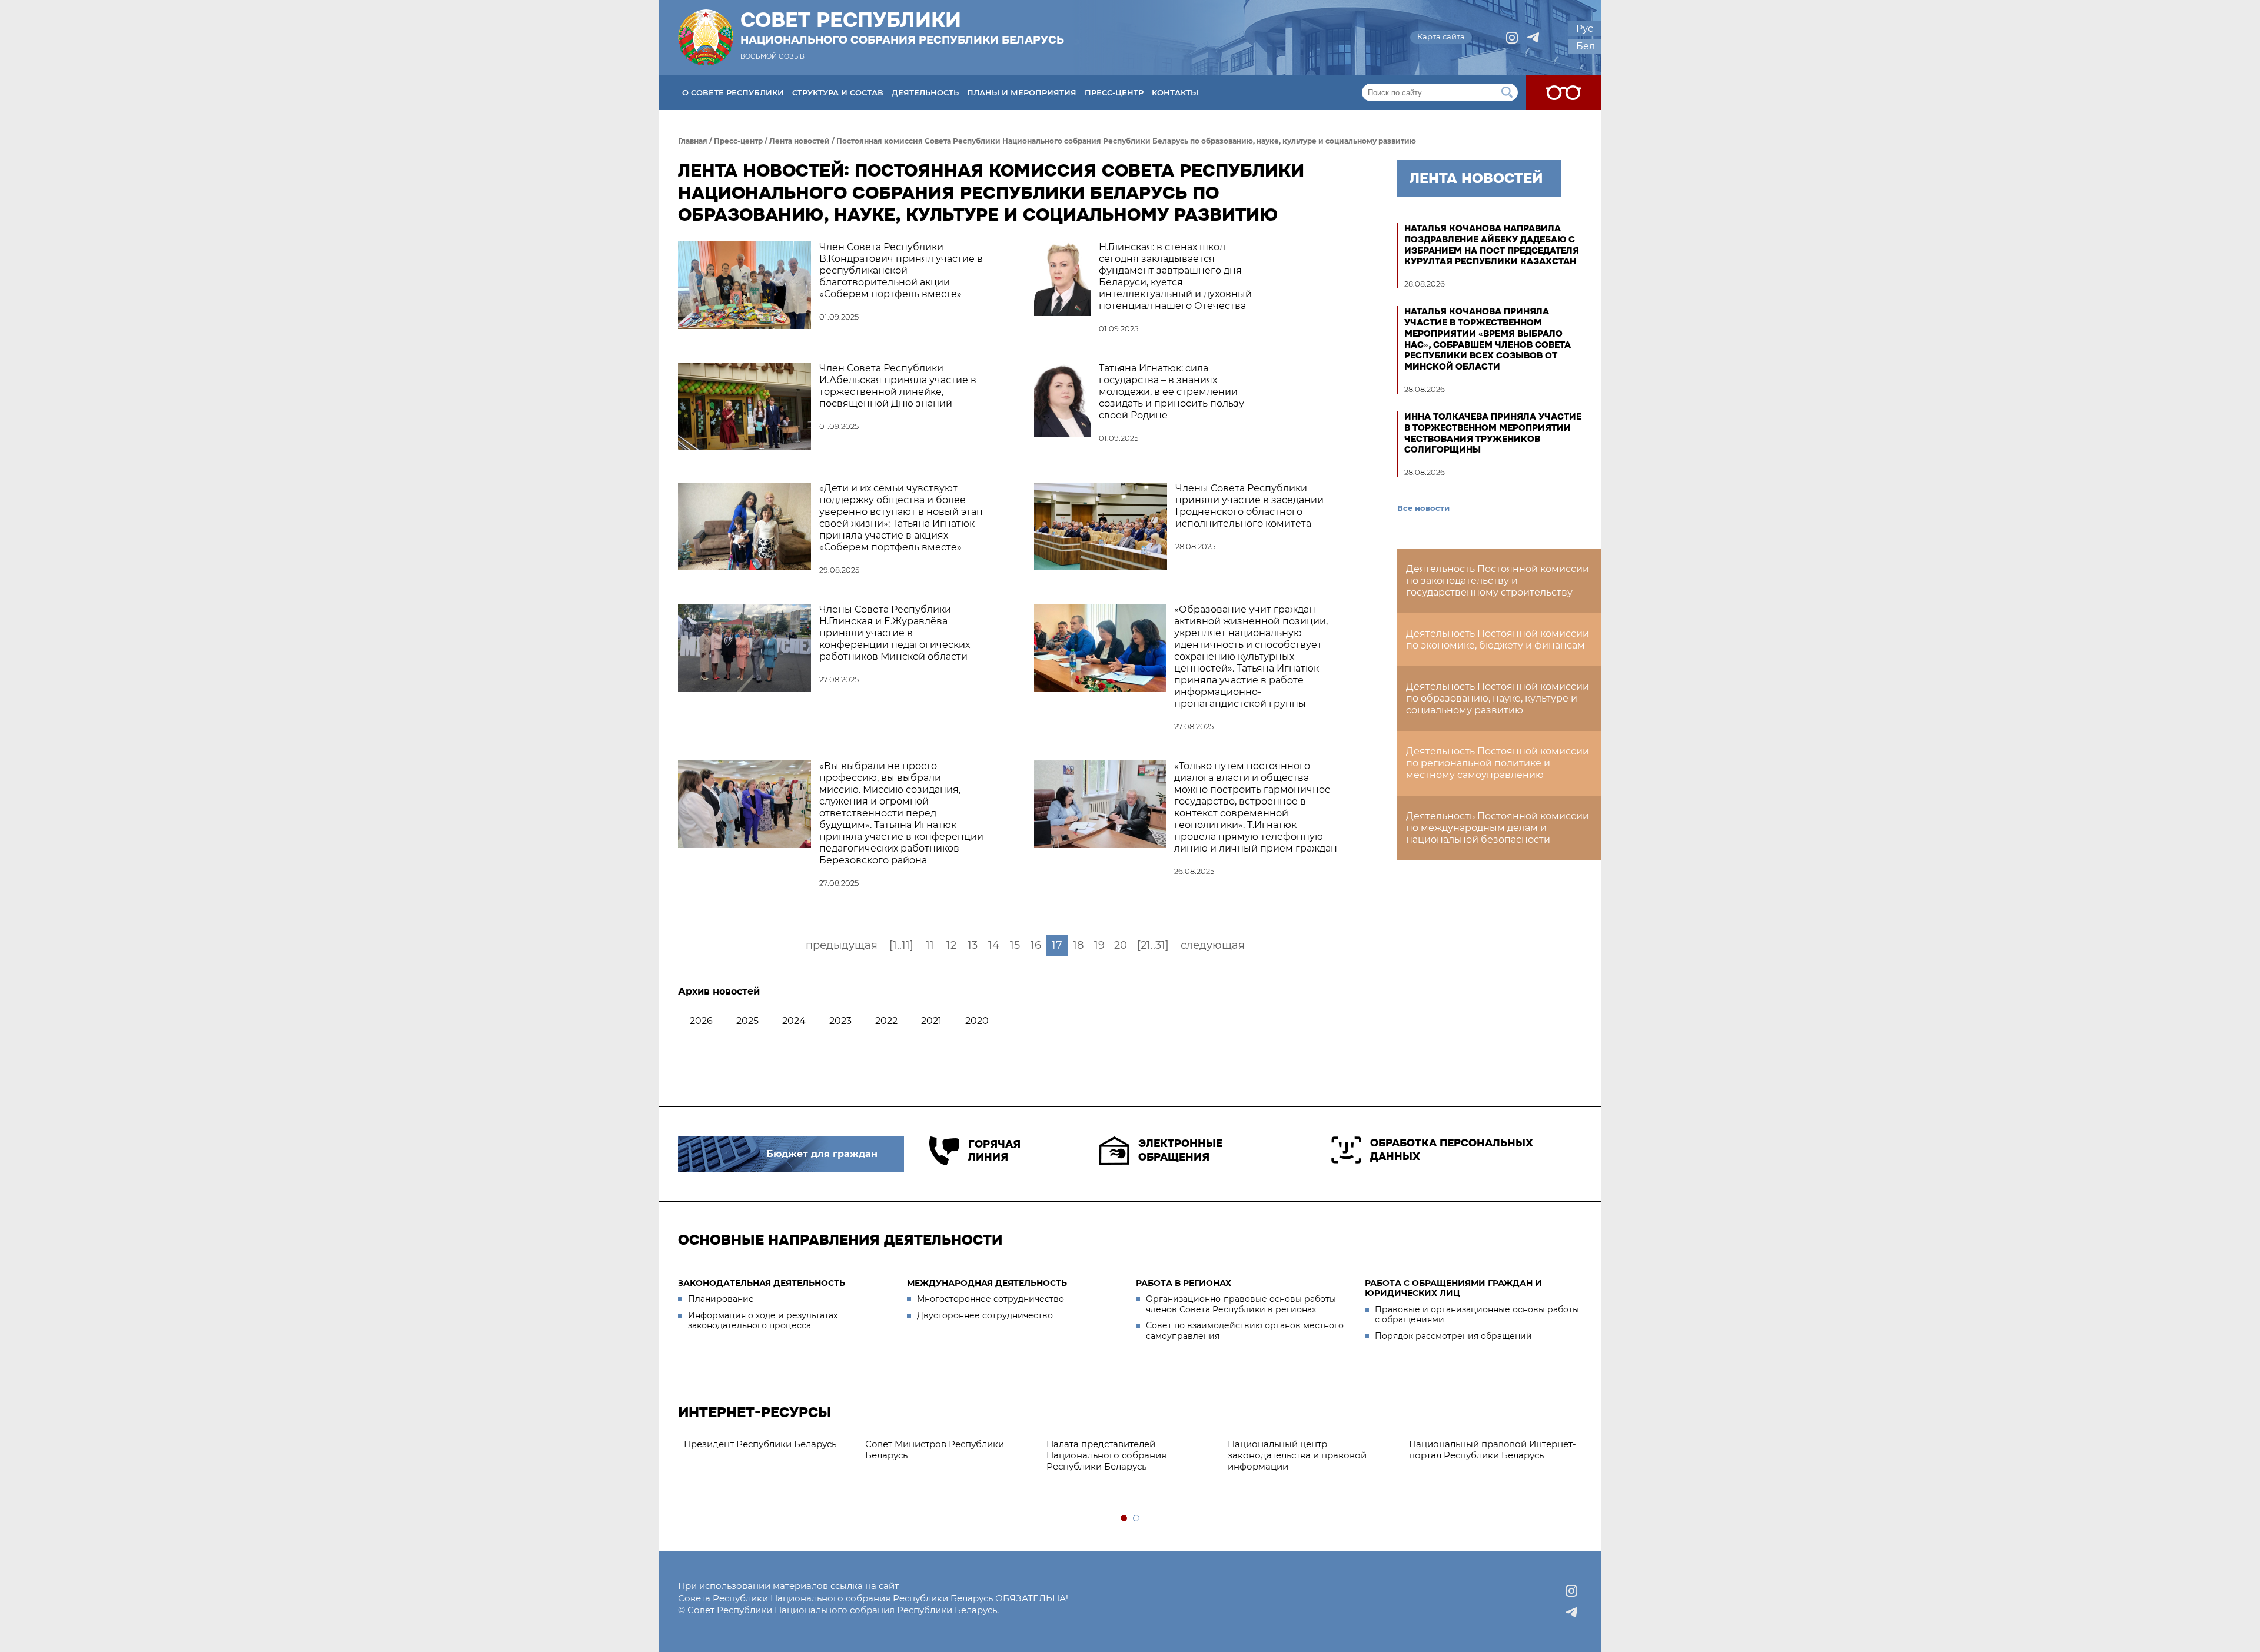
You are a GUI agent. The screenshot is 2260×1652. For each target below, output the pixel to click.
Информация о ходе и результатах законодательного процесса (763, 1321)
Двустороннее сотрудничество (985, 1315)
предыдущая (842, 945)
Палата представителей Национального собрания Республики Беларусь (1106, 1455)
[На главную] (706, 37)
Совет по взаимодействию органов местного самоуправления (1245, 1331)
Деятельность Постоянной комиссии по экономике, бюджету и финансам (1498, 639)
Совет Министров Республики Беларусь (935, 1450)
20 (1121, 945)
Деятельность (925, 92)
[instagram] (1512, 38)
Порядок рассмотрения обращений (1453, 1336)
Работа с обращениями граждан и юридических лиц (1453, 1288)
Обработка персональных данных (1452, 1150)
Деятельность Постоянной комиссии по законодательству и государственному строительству (1498, 581)
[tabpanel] (769, 1445)
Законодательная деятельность (762, 1283)
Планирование (721, 1299)
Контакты (1175, 92)
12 (951, 945)
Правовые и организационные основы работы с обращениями (1477, 1315)
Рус (1585, 29)
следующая (1213, 945)
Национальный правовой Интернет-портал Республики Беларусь (1493, 1450)
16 (1036, 945)
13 (973, 945)
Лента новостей (800, 141)
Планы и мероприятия (1022, 92)
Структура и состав (838, 92)
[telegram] (1533, 38)
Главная (693, 141)
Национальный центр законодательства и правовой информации (1297, 1455)
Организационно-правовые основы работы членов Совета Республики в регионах (1241, 1304)
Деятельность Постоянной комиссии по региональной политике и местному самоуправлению (1498, 763)
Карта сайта (1441, 36)
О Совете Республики (733, 92)
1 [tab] (1124, 1519)
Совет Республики (902, 28)
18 (1078, 945)
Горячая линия (994, 1151)
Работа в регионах (1184, 1283)
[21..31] (1153, 945)
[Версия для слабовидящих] (1563, 92)
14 (994, 945)
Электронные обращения (1180, 1150)
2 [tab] (1137, 1519)
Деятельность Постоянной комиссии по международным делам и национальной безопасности (1498, 828)
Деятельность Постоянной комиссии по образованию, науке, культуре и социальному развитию (1498, 698)
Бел (1586, 46)
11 (930, 945)
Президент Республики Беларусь (760, 1444)
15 (1015, 945)
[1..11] (901, 945)
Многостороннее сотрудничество (991, 1299)
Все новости (1423, 508)
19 (1099, 945)
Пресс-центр (1114, 92)
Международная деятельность (987, 1283)
